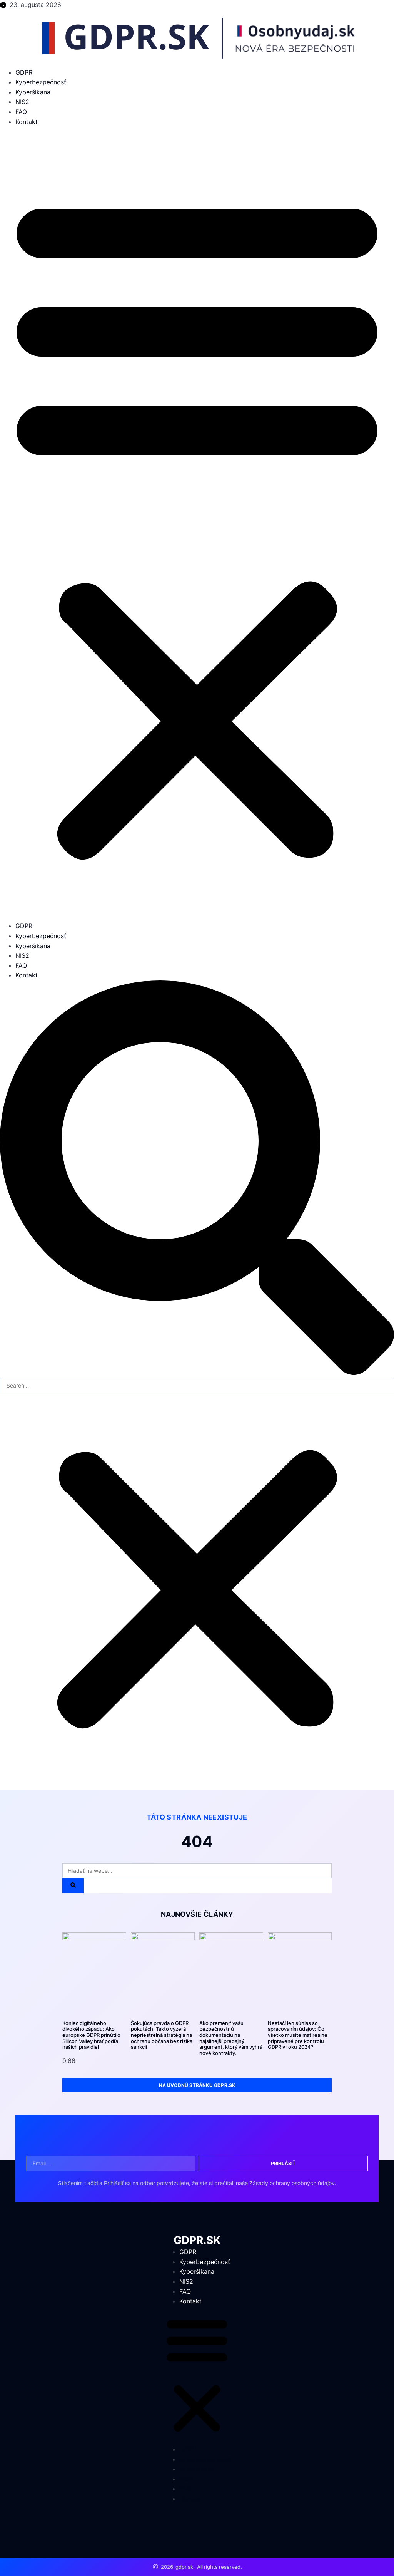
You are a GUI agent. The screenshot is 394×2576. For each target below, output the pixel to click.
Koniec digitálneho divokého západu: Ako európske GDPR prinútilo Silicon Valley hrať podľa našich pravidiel (91, 2035)
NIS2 (22, 102)
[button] (197, 524)
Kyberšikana (33, 92)
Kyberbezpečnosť (41, 82)
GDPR (24, 72)
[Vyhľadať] (73, 1886)
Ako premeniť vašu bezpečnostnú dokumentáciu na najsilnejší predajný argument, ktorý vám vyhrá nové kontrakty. (231, 2038)
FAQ (21, 112)
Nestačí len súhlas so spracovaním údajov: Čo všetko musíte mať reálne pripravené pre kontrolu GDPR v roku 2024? (298, 2035)
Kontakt (27, 122)
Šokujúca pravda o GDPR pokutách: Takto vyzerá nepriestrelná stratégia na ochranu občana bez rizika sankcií (162, 2035)
